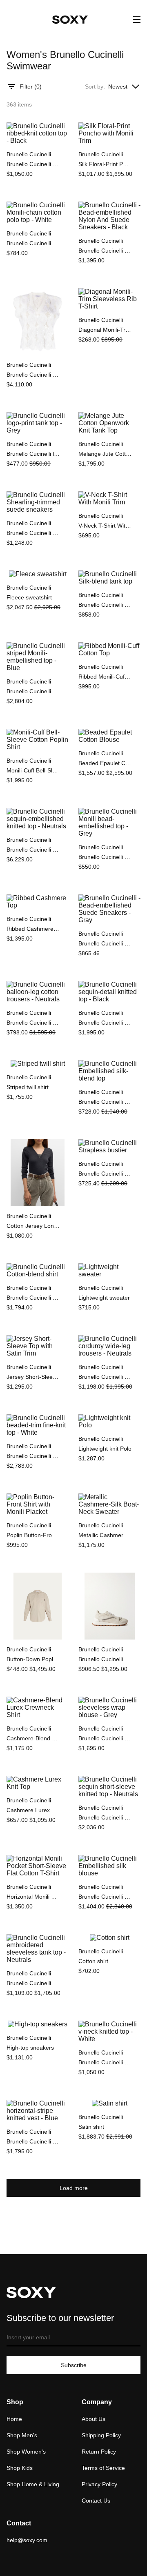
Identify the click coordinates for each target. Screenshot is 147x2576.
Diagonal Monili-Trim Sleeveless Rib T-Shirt (105, 330)
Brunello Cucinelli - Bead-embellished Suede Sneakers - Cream (105, 1659)
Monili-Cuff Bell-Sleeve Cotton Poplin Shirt (33, 770)
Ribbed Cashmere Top (33, 929)
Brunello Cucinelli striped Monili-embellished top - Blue (33, 691)
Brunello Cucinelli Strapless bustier (105, 1174)
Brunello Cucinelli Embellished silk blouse (105, 1897)
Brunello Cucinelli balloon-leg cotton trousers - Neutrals (33, 1023)
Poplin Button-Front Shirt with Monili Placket (33, 1535)
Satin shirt (91, 2127)
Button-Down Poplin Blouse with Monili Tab (33, 1659)
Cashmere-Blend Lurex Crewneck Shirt (33, 1738)
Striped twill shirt (28, 1087)
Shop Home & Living (33, 2484)
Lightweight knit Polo (105, 1449)
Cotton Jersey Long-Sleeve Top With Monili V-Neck (33, 1226)
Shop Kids (20, 2468)
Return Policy (99, 2452)
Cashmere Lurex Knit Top (33, 1810)
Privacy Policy (99, 2484)
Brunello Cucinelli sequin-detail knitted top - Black (105, 1023)
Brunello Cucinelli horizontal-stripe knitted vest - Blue (33, 2141)
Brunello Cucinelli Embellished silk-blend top (105, 1102)
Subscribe (74, 2365)
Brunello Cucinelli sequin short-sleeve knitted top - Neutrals (105, 1817)
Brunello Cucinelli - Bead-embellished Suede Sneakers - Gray (105, 943)
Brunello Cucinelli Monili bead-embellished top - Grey (105, 857)
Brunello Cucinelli (29, 154)
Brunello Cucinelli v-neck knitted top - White (105, 2062)
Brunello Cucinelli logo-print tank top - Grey (33, 454)
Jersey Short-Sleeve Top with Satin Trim (33, 1377)
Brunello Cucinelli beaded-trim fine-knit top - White (33, 1456)
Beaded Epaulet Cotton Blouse (105, 763)
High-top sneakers (30, 2048)
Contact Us (96, 2501)
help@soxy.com (27, 2540)
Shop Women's (26, 2452)
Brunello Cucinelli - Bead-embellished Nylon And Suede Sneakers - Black (105, 251)
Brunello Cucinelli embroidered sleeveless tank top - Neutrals (33, 1983)
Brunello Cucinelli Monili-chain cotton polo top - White (33, 243)
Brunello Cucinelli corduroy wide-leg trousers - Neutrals (105, 1377)
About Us (94, 2419)
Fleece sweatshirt (29, 597)
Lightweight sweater (104, 1298)
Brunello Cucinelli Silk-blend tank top (105, 605)
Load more (74, 2188)
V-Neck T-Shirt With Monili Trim (105, 526)
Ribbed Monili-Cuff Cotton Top (105, 677)
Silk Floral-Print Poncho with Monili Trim (105, 164)
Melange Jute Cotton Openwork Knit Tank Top (105, 454)
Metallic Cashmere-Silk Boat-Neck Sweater (105, 1535)
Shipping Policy (101, 2435)
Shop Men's (22, 2435)
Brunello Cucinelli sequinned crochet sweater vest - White (33, 375)
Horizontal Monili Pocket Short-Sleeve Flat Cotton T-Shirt (33, 1897)
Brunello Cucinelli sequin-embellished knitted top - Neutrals (33, 850)
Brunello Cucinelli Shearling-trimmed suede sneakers (33, 533)
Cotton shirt (93, 1961)
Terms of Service (103, 2468)
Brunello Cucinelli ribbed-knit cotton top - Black (33, 164)
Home (14, 2419)
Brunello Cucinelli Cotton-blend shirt (33, 1298)
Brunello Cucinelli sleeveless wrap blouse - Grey (105, 1738)
